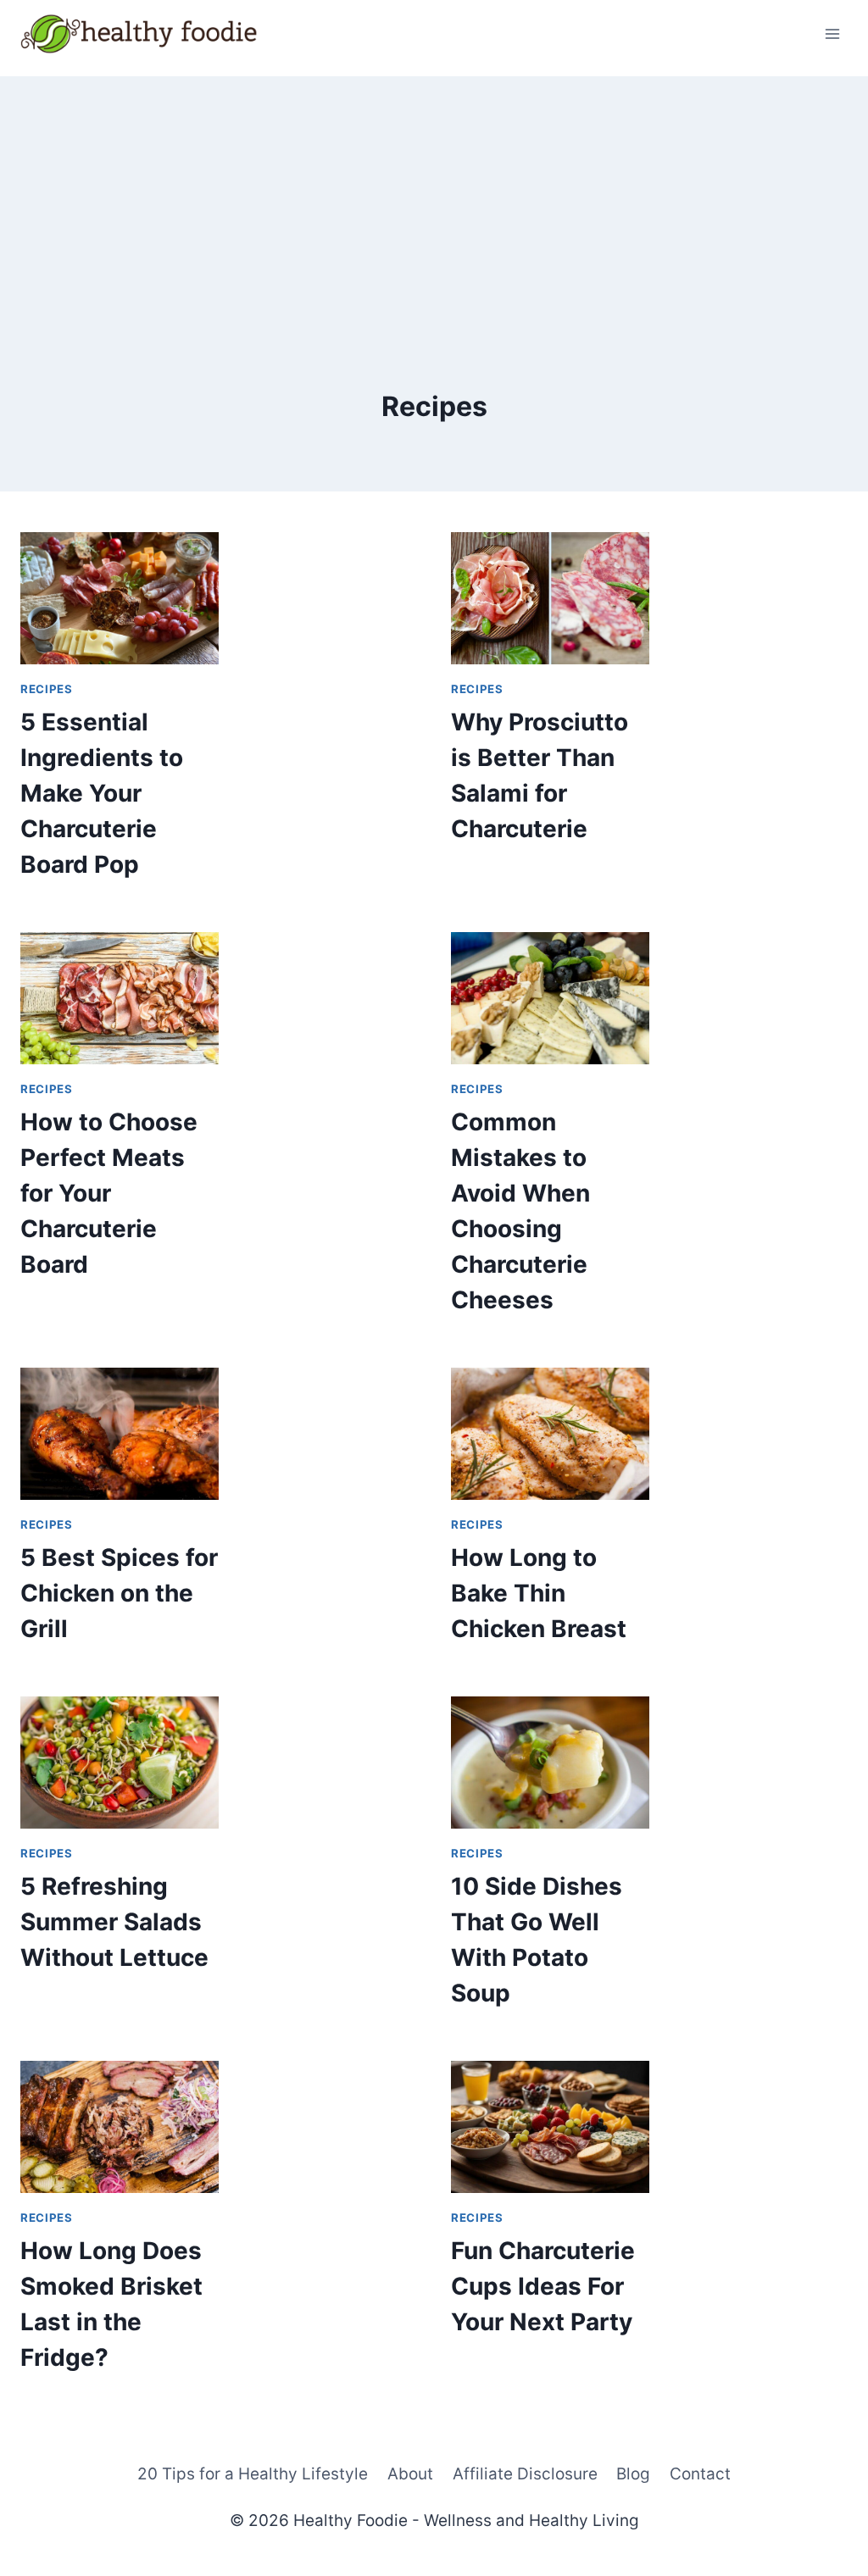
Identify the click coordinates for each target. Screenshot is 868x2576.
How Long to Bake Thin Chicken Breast (539, 1593)
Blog (633, 2474)
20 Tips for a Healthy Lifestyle (253, 2474)
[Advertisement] (434, 195)
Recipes (47, 689)
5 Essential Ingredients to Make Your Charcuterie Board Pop (102, 793)
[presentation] (120, 598)
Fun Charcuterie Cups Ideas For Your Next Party (543, 2286)
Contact (700, 2474)
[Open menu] (832, 33)
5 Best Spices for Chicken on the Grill (119, 1593)
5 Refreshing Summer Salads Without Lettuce (114, 1922)
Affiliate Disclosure (525, 2474)
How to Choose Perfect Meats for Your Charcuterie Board (109, 1193)
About (410, 2474)
